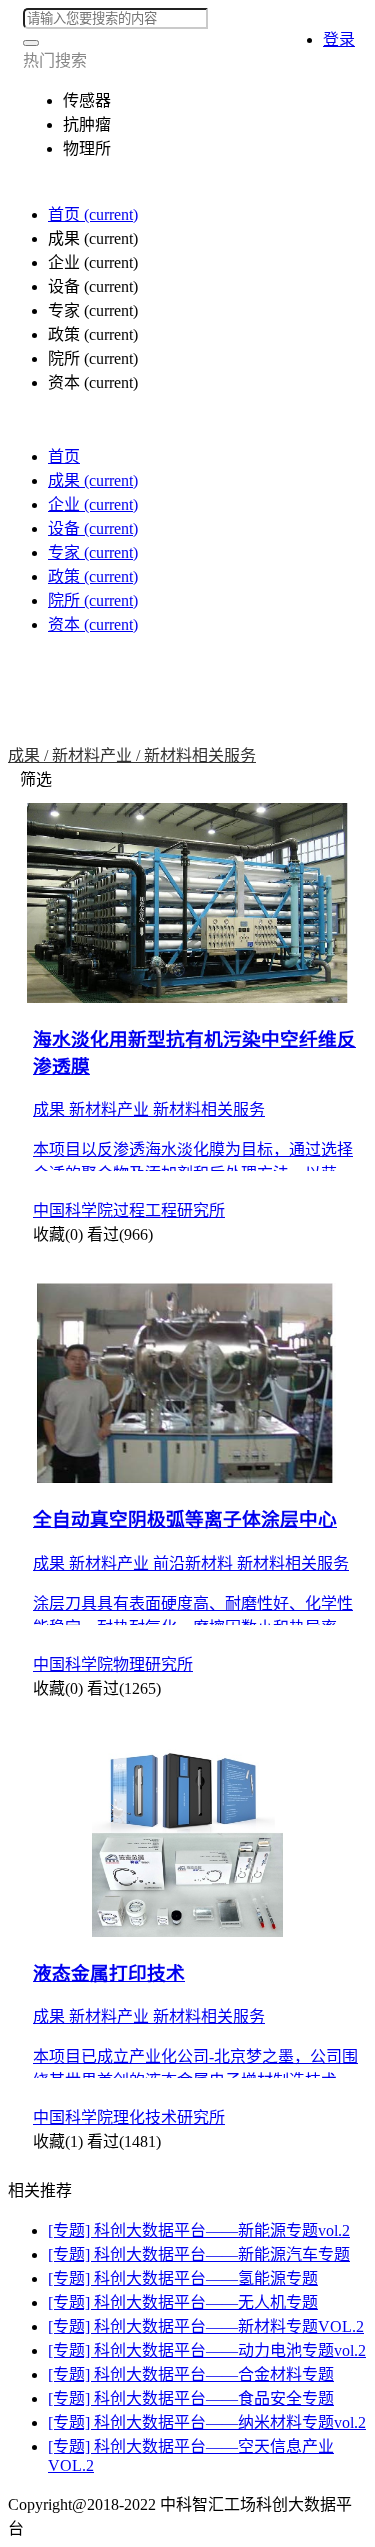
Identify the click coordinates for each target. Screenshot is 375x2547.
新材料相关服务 (200, 755)
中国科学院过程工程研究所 (129, 1210)
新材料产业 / (98, 755)
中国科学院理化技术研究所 (129, 2117)
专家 (93, 552)
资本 (93, 624)
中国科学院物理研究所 (113, 1664)
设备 (93, 528)
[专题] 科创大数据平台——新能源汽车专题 (199, 2254)
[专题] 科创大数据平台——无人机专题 (183, 2302)
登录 (339, 39)
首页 (93, 214)
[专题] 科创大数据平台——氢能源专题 (183, 2278)
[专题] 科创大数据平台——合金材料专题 (191, 2374)
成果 (93, 480)
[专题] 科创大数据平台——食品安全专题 (191, 2398)
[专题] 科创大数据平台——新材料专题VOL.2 (206, 2326)
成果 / (30, 755)
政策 (93, 576)
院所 (93, 600)
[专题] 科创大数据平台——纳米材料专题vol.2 (207, 2422)
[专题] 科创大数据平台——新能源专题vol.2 (199, 2230)
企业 (93, 504)
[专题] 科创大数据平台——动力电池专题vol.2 (207, 2350)
